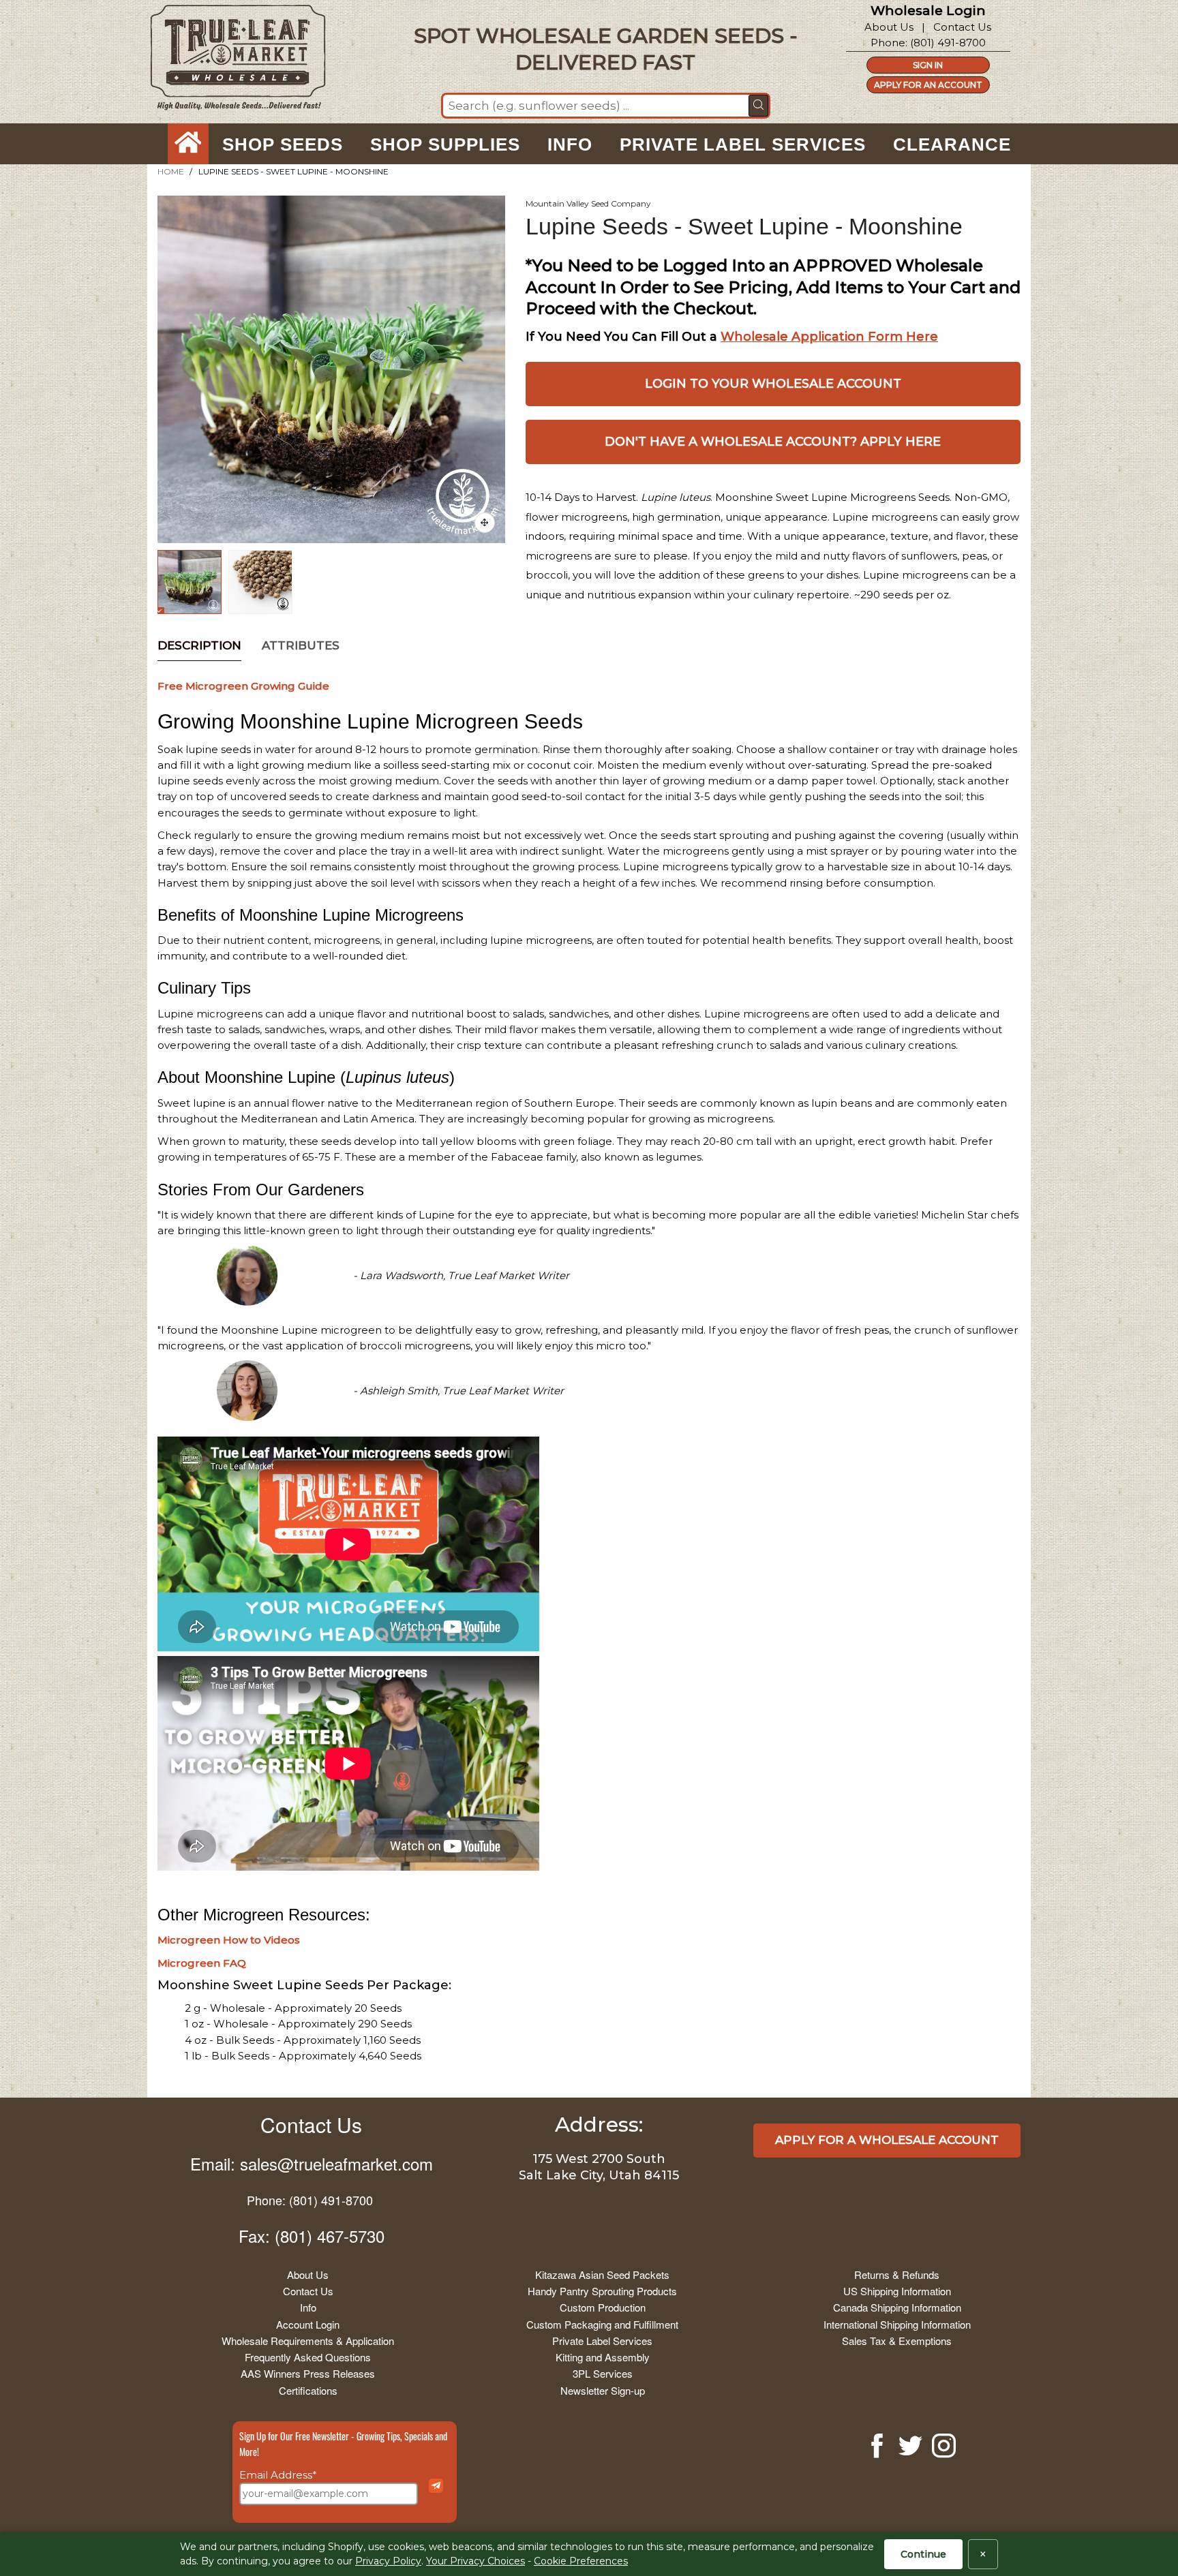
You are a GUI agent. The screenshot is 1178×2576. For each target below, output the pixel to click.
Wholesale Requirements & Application (308, 2341)
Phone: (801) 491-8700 (310, 2200)
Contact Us (962, 27)
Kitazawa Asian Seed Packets (602, 2274)
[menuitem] (188, 144)
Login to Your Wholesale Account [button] (773, 384)
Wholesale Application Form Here (829, 337)
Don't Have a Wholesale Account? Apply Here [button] (773, 442)
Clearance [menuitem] (952, 144)
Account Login (308, 2324)
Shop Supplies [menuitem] (445, 144)
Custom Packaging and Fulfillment (602, 2324)
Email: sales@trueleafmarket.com (312, 2163)
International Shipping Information (897, 2324)
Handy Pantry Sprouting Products (602, 2291)
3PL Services (603, 2373)
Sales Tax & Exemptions (897, 2341)
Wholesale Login (928, 11)
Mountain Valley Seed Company (588, 203)
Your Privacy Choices (475, 2561)
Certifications (308, 2390)
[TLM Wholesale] (229, 61)
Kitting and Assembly (603, 2357)
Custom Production (603, 2307)
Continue (923, 2554)
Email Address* (278, 2475)
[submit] (758, 106)
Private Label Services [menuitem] (743, 144)
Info (308, 2307)
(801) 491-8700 (948, 43)
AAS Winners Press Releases (308, 2373)
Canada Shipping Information (897, 2307)
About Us (889, 27)
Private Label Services (602, 2341)
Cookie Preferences (581, 2561)
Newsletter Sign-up (603, 2390)
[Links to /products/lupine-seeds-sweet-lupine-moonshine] (485, 523)
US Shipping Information (897, 2291)
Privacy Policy (388, 2561)
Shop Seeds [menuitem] (283, 144)
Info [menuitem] (570, 144)
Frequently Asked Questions (308, 2357)
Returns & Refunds (897, 2274)
